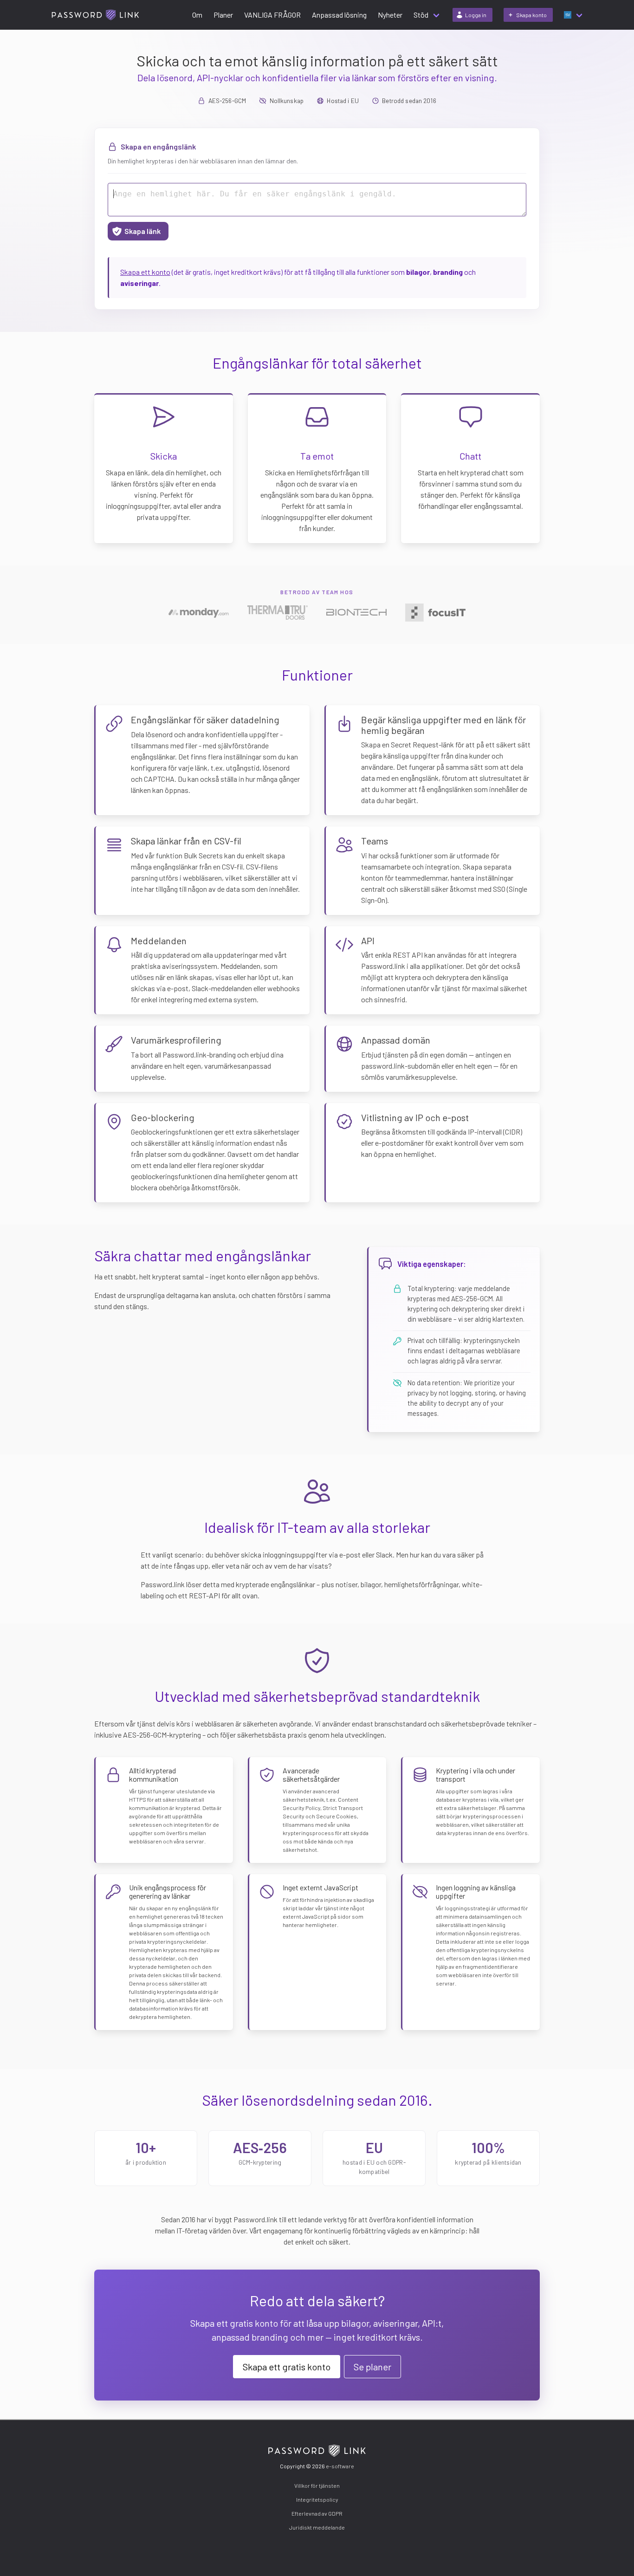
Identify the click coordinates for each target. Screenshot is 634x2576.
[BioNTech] (356, 612)
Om (197, 15)
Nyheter (390, 15)
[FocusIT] (435, 613)
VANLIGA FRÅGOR (272, 15)
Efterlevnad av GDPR (317, 2513)
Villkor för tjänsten (317, 2485)
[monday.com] (199, 612)
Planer (223, 15)
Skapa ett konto (145, 272)
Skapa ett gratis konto (287, 2367)
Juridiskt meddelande (317, 2527)
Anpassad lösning (339, 15)
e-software (340, 2466)
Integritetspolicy (317, 2499)
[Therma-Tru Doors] (278, 612)
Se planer (372, 2367)
